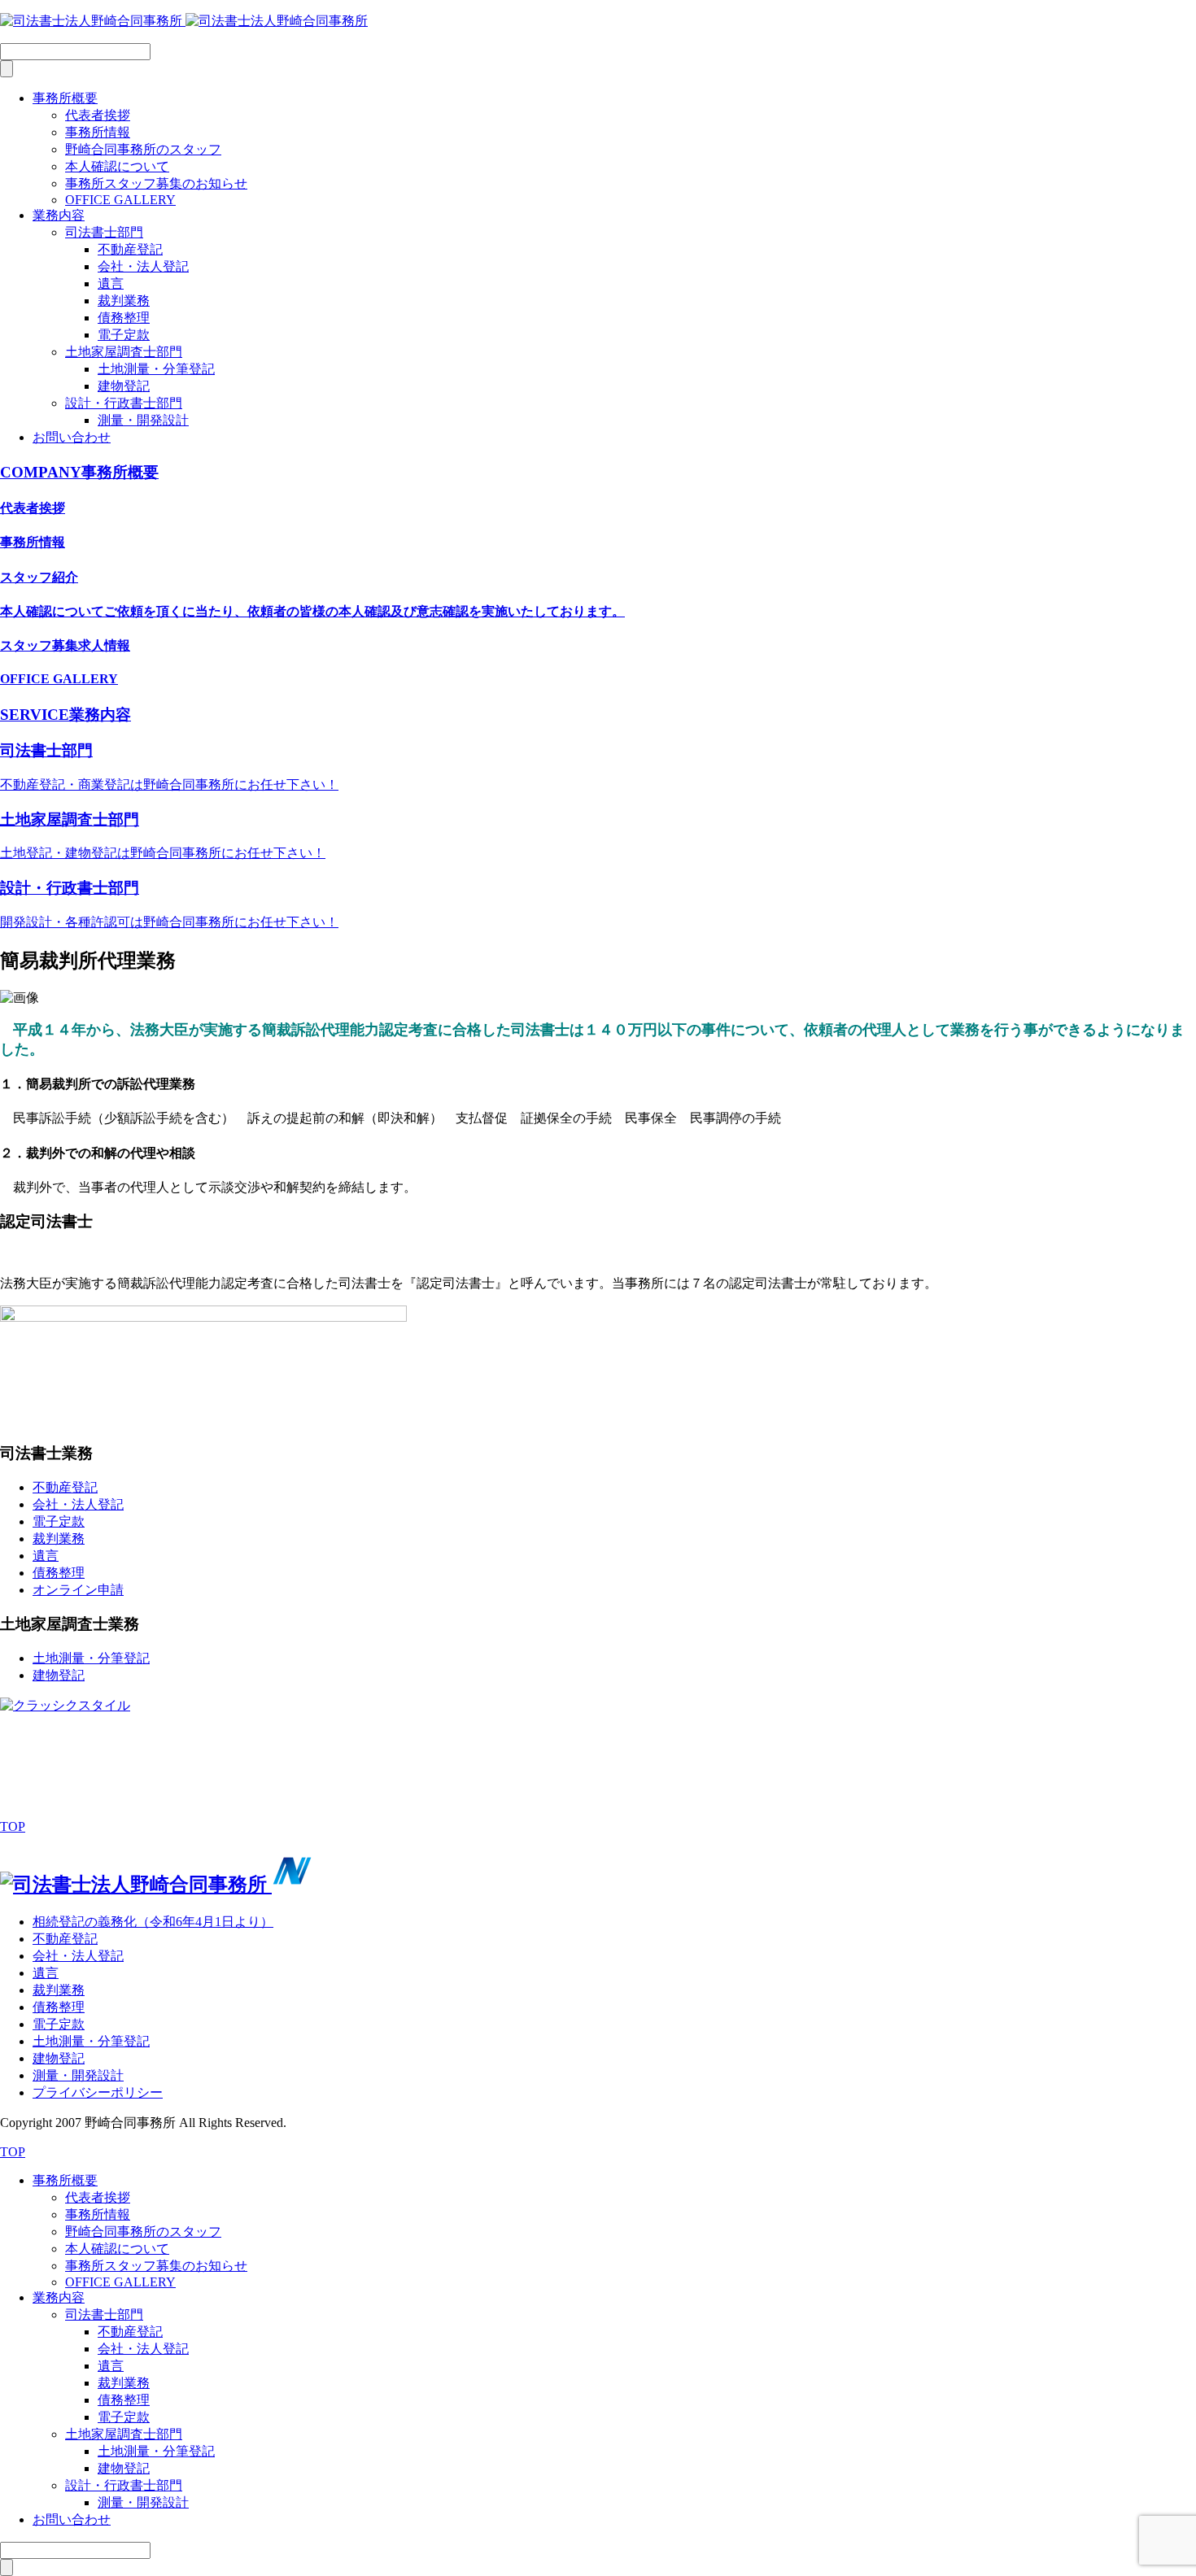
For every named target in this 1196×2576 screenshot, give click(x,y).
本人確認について (117, 166)
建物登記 (124, 386)
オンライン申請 (78, 1590)
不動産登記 (130, 249)
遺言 (111, 283)
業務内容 (59, 215)
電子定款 (124, 335)
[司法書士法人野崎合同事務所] (184, 21)
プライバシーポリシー (98, 2092)
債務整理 (124, 318)
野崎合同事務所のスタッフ (143, 149)
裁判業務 (124, 301)
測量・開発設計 (143, 420)
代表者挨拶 (98, 115)
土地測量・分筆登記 (156, 369)
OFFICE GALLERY (120, 200)
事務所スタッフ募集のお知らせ (156, 183)
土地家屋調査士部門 (124, 352)
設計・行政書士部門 (124, 403)
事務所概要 (65, 98)
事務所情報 (98, 132)
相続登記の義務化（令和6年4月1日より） (153, 1922)
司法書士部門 (104, 232)
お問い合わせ (72, 437)
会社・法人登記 (143, 266)
